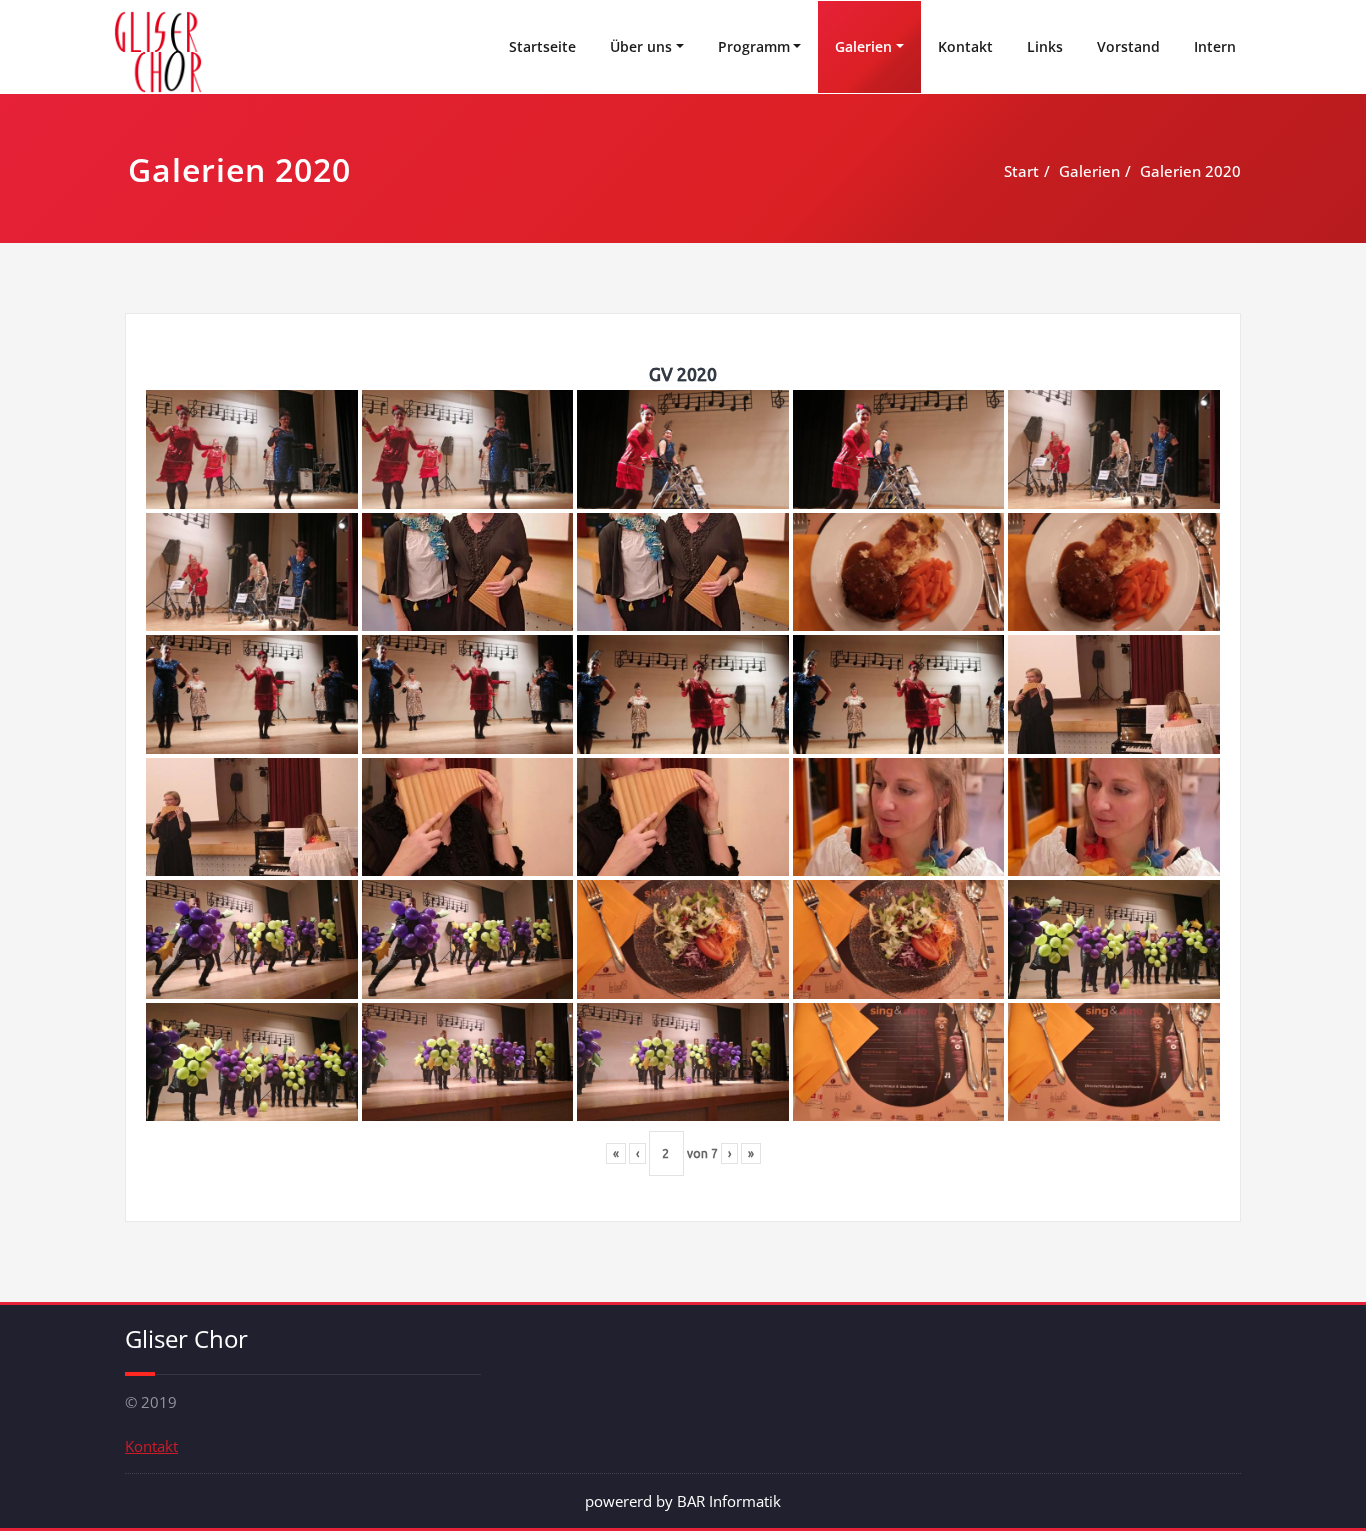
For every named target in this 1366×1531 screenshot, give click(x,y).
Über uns (641, 46)
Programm (754, 46)
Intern (1215, 46)
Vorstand (1128, 46)
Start (1021, 171)
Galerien (863, 46)
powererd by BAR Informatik (683, 1501)
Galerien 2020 (1190, 171)
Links (1045, 46)
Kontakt (965, 46)
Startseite (542, 46)
